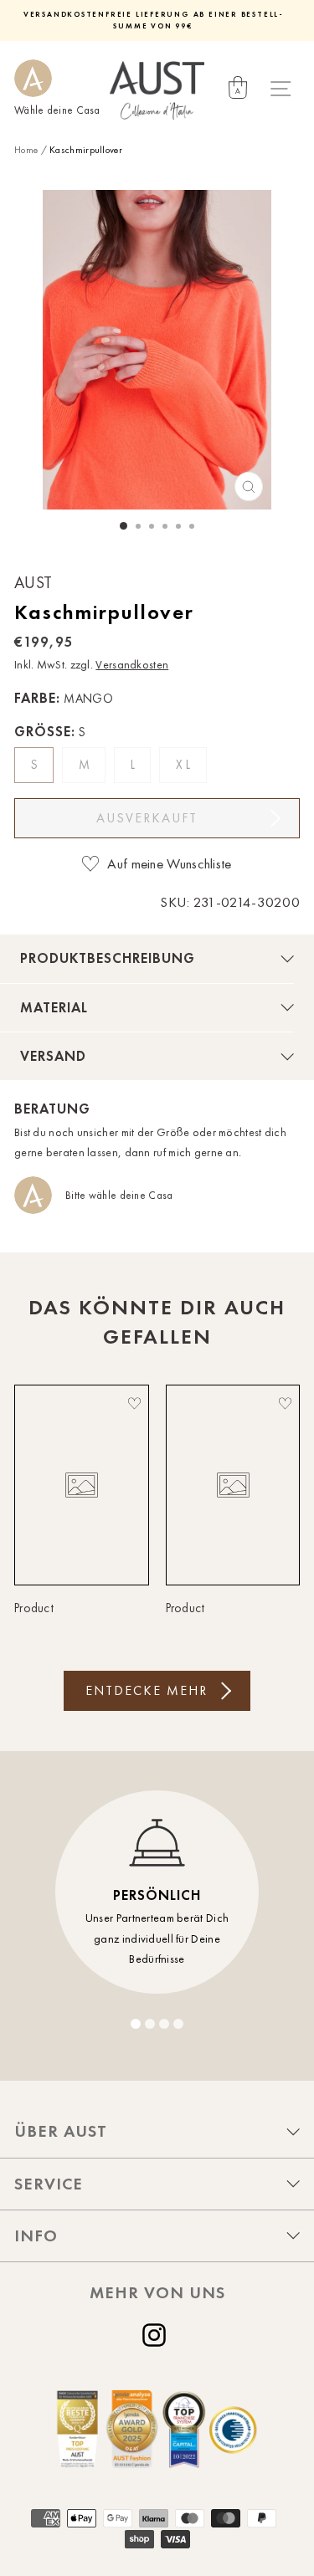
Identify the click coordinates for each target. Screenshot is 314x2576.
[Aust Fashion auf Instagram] (157, 2335)
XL (185, 765)
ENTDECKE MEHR (147, 1690)
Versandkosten (132, 665)
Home (26, 150)
